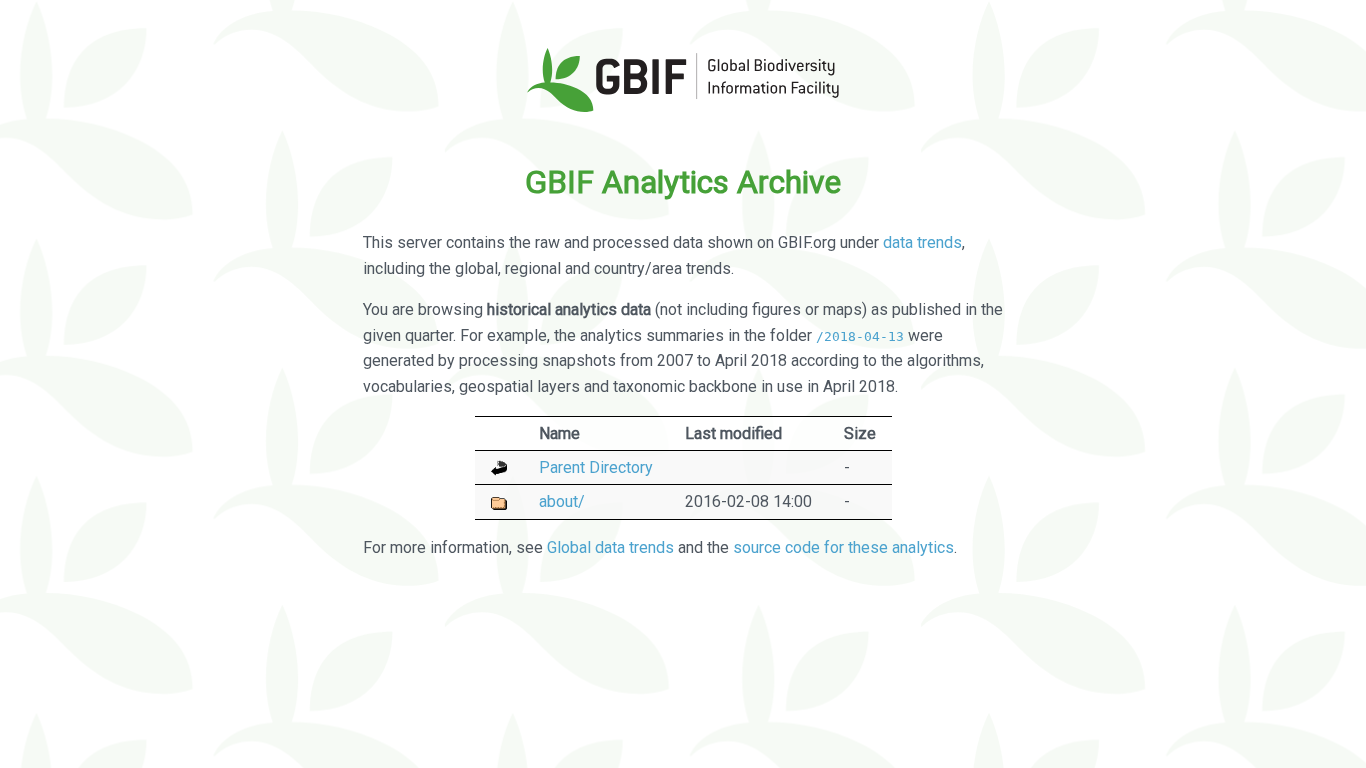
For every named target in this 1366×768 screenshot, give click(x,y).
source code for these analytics (843, 547)
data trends (922, 242)
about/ (562, 501)
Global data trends (610, 547)
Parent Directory (596, 467)
